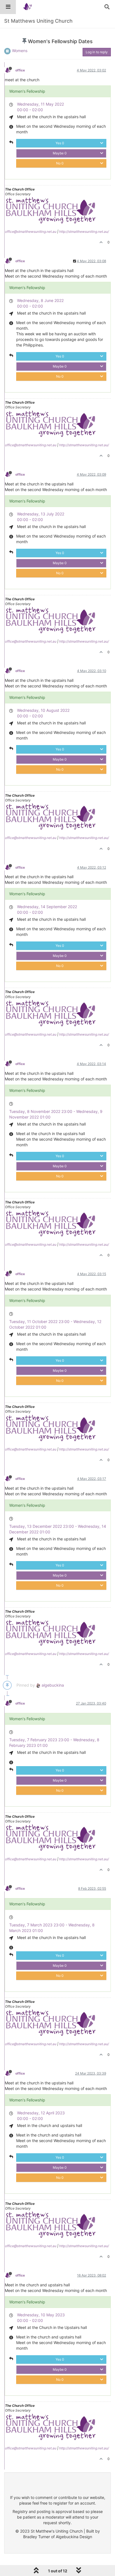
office (20, 70)
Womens (20, 51)
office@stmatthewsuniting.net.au (31, 232)
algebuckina (52, 1685)
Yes (60, 143)
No (60, 163)
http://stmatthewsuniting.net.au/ (84, 232)
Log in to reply (97, 52)
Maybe (60, 153)
